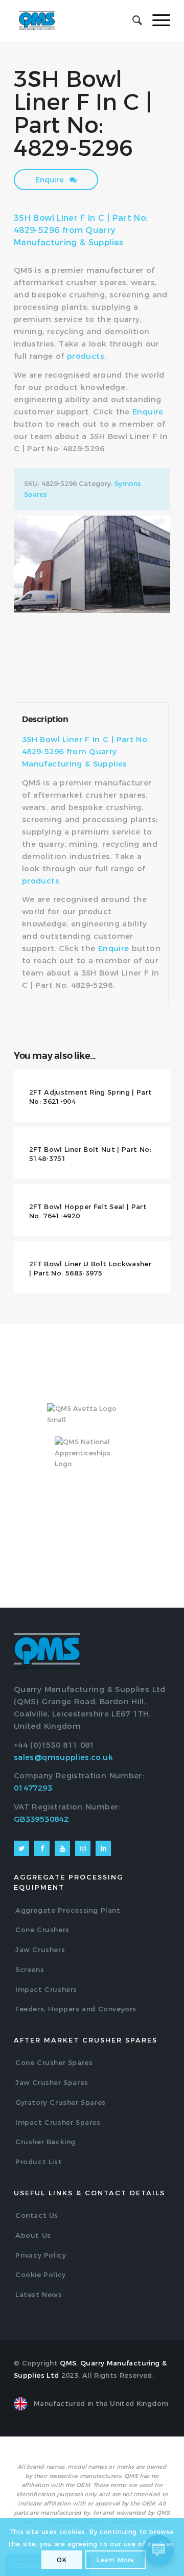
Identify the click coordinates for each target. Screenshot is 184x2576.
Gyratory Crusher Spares (61, 2102)
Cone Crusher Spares (54, 2062)
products (86, 356)
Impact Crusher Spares (58, 2122)
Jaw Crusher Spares (52, 2082)
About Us (33, 2235)
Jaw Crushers (40, 1950)
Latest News (39, 2294)
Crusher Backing (45, 2142)
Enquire (51, 180)
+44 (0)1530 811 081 (54, 1745)
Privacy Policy (41, 2255)
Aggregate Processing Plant (68, 1910)
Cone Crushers (42, 1930)
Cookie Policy (41, 2275)
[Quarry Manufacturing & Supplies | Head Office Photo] (92, 564)
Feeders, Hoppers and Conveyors (76, 2009)
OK (62, 2560)
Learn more (116, 2560)
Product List (39, 2162)
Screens (30, 1969)
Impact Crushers (46, 1989)
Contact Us (37, 2215)
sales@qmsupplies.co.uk (63, 1757)
